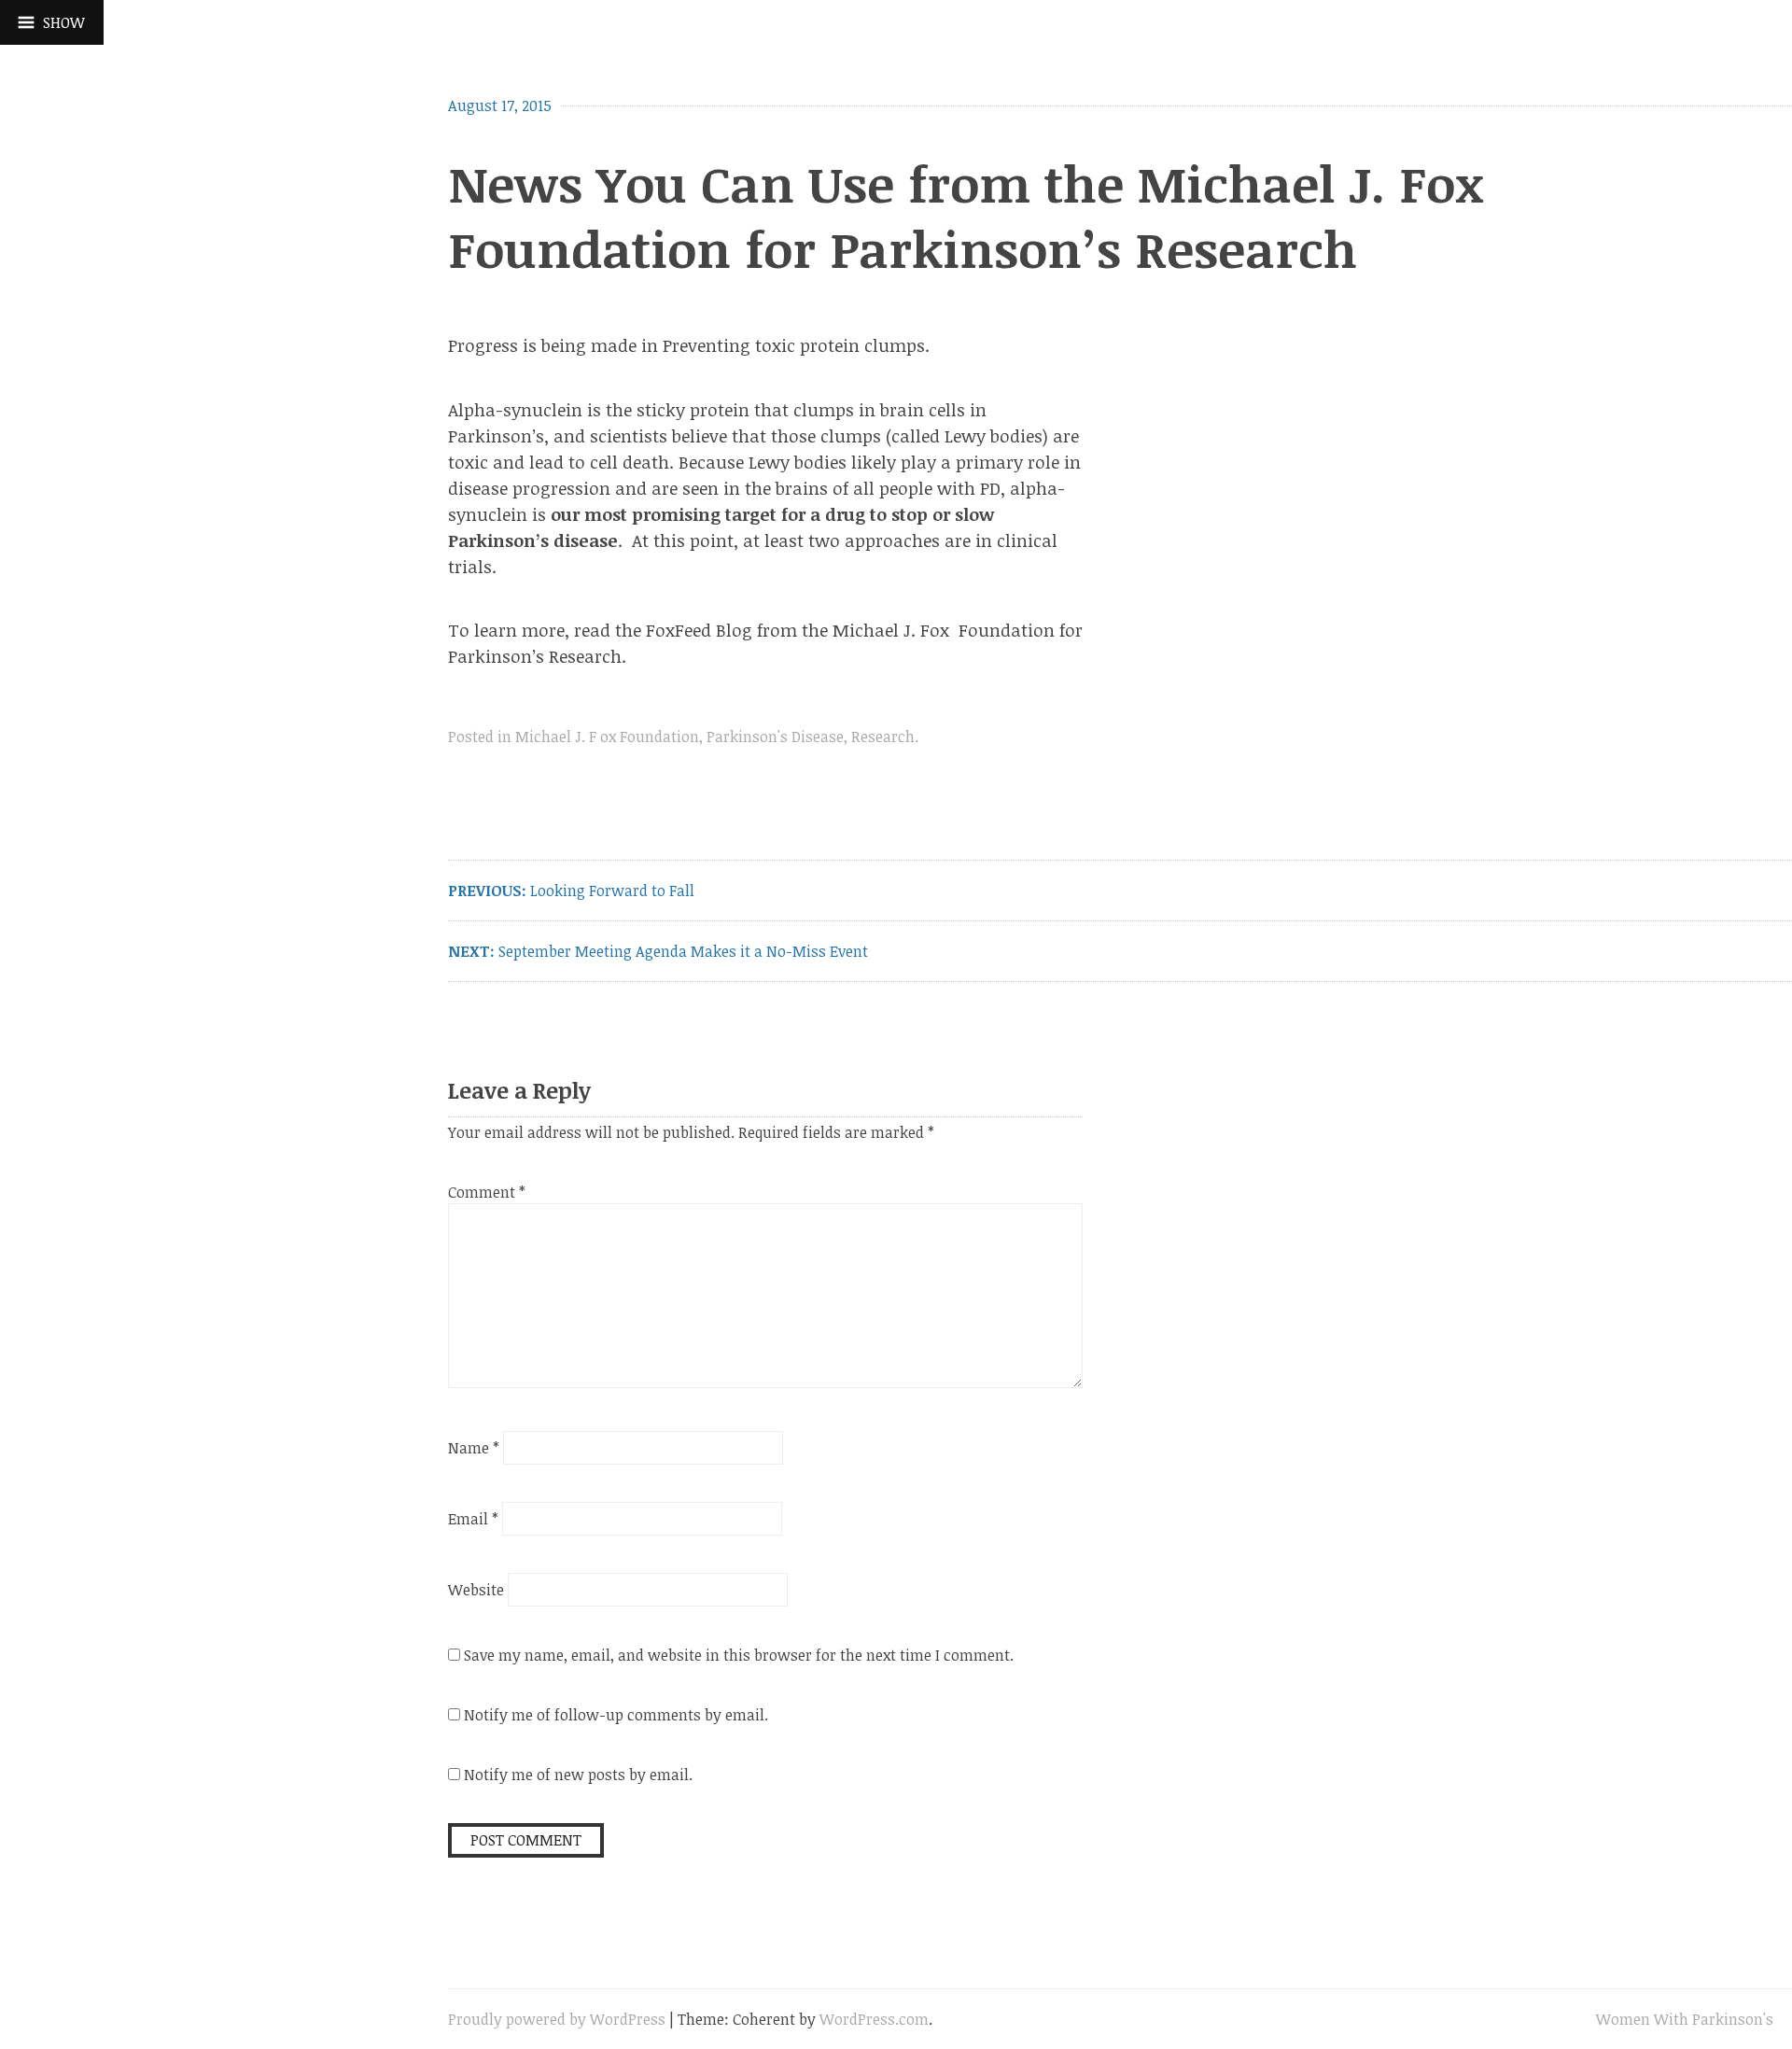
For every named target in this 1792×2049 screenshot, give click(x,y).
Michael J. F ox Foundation (607, 737)
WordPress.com (874, 2019)
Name (474, 1448)
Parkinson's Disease (775, 737)
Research (883, 737)
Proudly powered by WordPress (557, 2019)
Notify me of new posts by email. (578, 1775)
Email (473, 1519)
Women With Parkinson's (1685, 2019)
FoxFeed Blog (699, 630)
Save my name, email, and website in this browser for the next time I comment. (739, 1655)
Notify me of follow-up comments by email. (616, 1715)
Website (476, 1590)
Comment (487, 1192)
